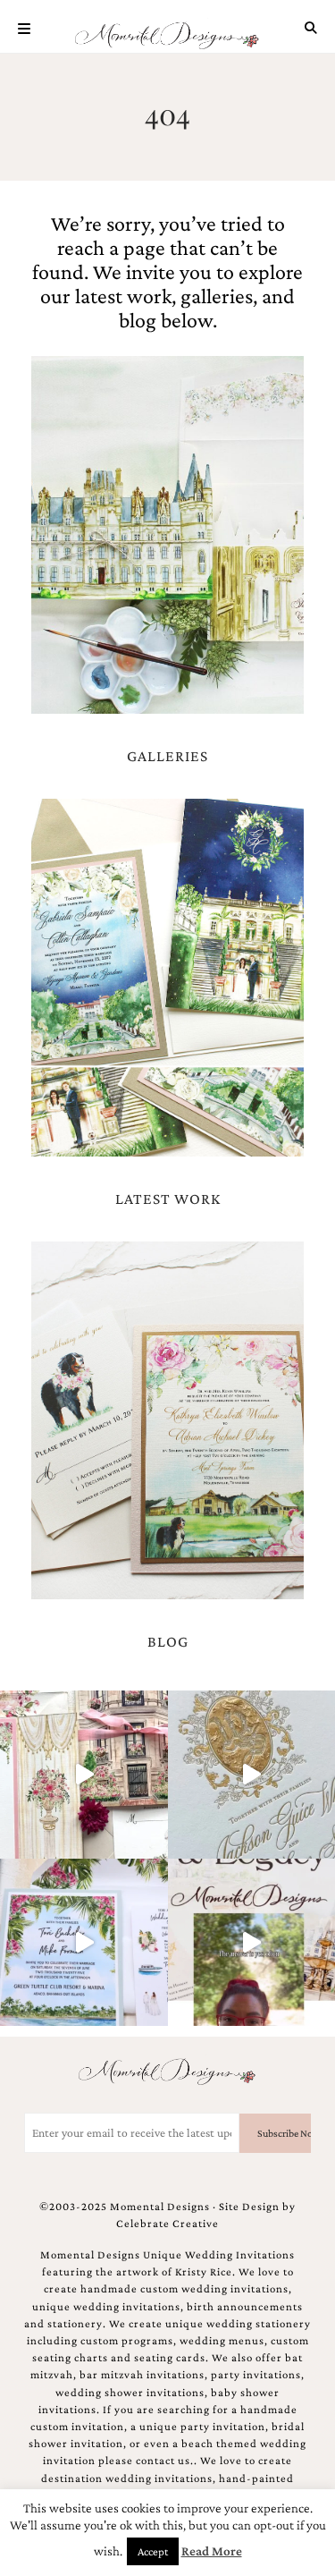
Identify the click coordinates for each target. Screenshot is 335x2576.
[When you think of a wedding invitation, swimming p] (84, 1943)
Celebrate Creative (167, 2224)
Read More (212, 2551)
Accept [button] (153, 2551)
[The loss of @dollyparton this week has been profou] (84, 1775)
